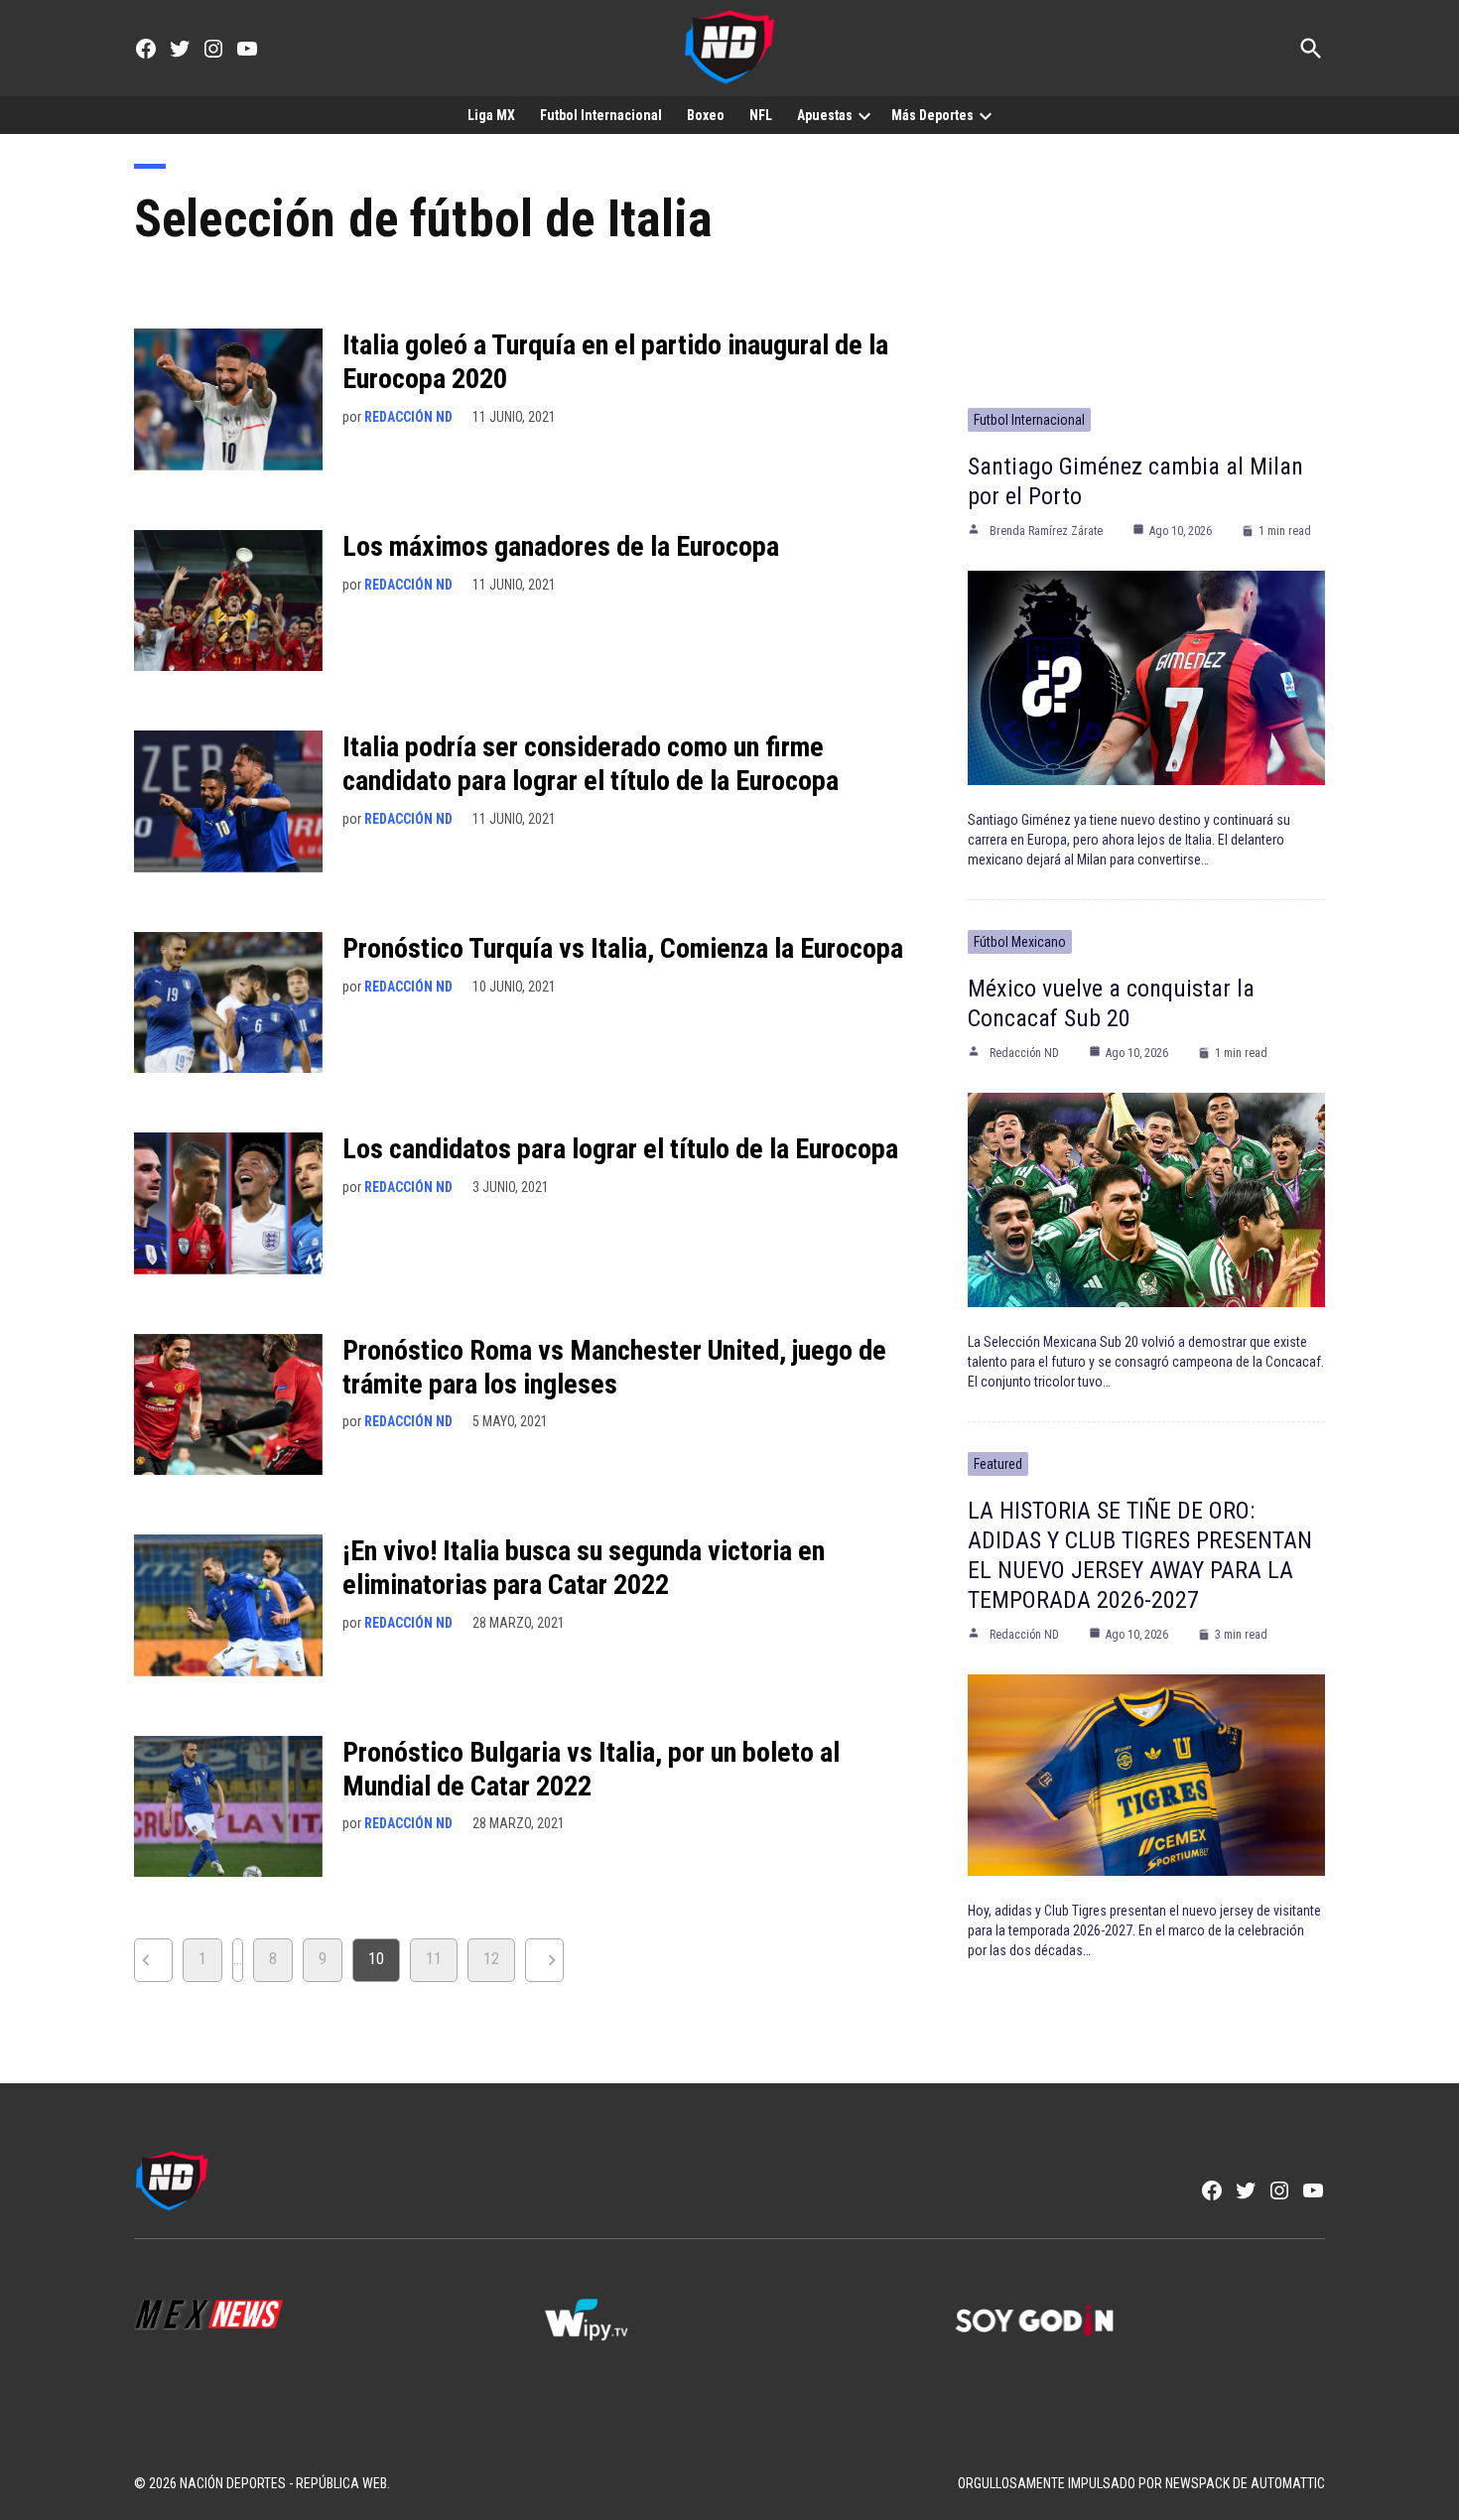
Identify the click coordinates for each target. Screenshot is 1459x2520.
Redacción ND (408, 417)
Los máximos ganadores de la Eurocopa (561, 546)
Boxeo (706, 115)
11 (434, 1959)
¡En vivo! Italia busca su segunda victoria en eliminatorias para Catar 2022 (584, 1568)
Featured (998, 1464)
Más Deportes (932, 115)
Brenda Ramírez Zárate (1046, 531)
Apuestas (825, 115)
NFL (761, 115)
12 (491, 1959)
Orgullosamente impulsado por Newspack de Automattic (1141, 2483)
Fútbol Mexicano (1020, 942)
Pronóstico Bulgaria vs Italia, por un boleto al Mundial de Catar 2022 (591, 1769)
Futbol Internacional (601, 115)
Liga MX (491, 115)
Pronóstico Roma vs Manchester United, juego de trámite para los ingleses (614, 1367)
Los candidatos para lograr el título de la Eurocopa (620, 1149)
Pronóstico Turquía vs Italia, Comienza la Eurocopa (623, 948)
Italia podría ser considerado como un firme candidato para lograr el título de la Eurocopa (591, 764)
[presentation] (864, 115)
